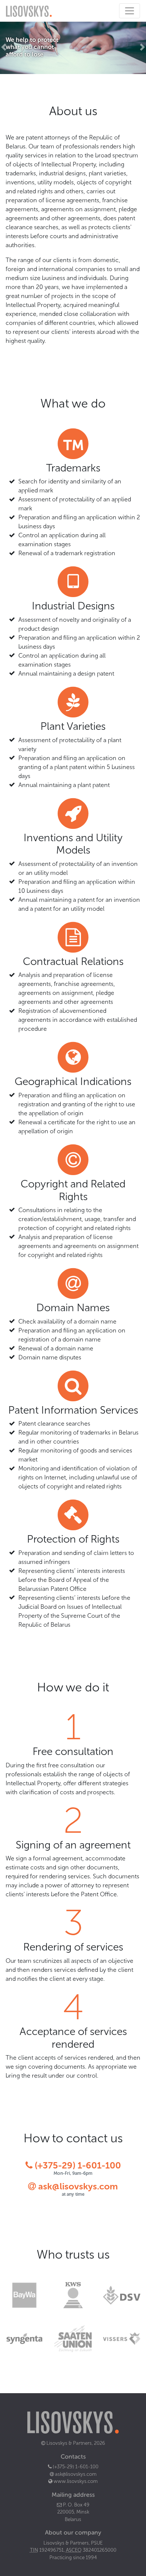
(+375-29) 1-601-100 (77, 2165)
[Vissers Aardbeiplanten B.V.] (122, 2338)
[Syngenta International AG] (24, 2338)
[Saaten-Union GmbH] (73, 2338)
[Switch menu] (130, 11)
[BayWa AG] (24, 2295)
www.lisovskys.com (75, 2481)
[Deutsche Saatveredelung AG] (122, 2295)
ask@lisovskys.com (78, 2186)
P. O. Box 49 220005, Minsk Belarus (73, 2512)
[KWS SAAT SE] (73, 2295)
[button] (4, 47)
